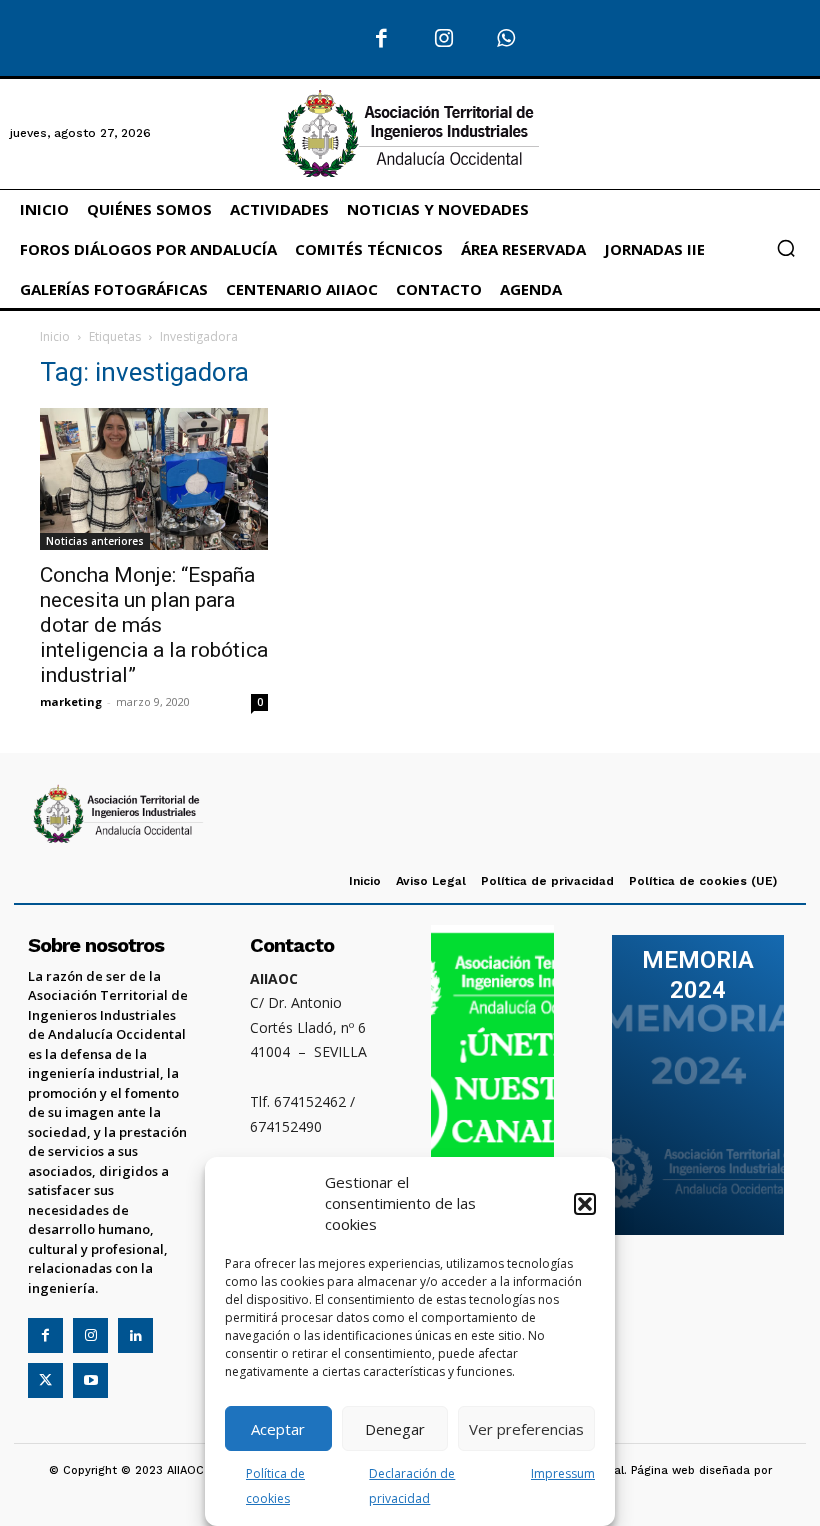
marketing (71, 701)
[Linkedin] (135, 1335)
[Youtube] (90, 1380)
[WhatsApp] (506, 39)
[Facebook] (381, 39)
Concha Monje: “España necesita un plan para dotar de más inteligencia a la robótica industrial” (154, 625)
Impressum (563, 1473)
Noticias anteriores (95, 541)
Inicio (55, 336)
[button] (585, 1204)
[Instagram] (444, 39)
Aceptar (278, 1429)
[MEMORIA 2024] (698, 1085)
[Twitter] (45, 1380)
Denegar (395, 1429)
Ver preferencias (526, 1429)
